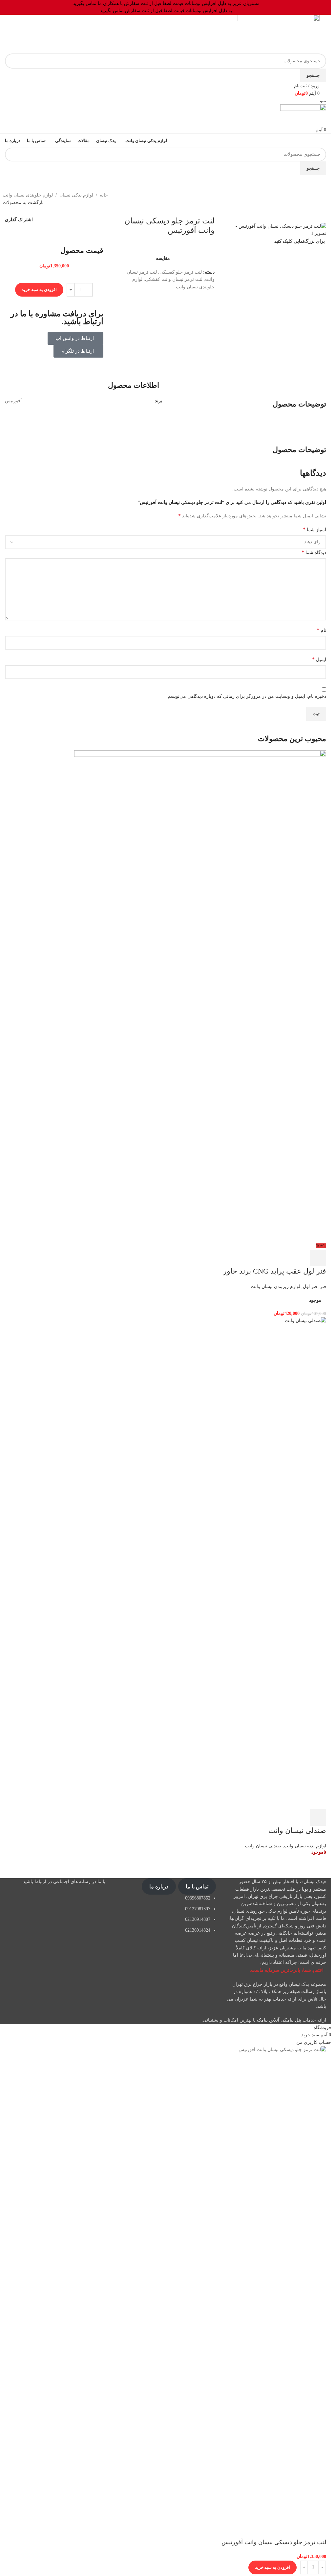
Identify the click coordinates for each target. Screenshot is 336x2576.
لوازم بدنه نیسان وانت (305, 1846)
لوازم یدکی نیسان (76, 195)
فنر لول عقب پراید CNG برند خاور (275, 1271)
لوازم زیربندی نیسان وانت (275, 1287)
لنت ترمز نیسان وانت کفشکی (174, 279)
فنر (323, 1287)
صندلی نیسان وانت (297, 1830)
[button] (318, 1258)
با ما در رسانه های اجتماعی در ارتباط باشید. (63, 1882)
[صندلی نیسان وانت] (166, 1563)
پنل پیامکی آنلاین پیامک (279, 2020)
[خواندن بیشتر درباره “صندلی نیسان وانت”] (318, 1818)
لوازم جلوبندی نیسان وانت (28, 195)
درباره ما (159, 1887)
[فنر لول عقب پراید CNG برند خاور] (200, 996)
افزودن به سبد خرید (39, 290)
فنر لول (310, 1287)
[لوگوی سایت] (279, 34)
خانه (104, 195)
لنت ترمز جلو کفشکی (181, 272)
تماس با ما (197, 1887)
